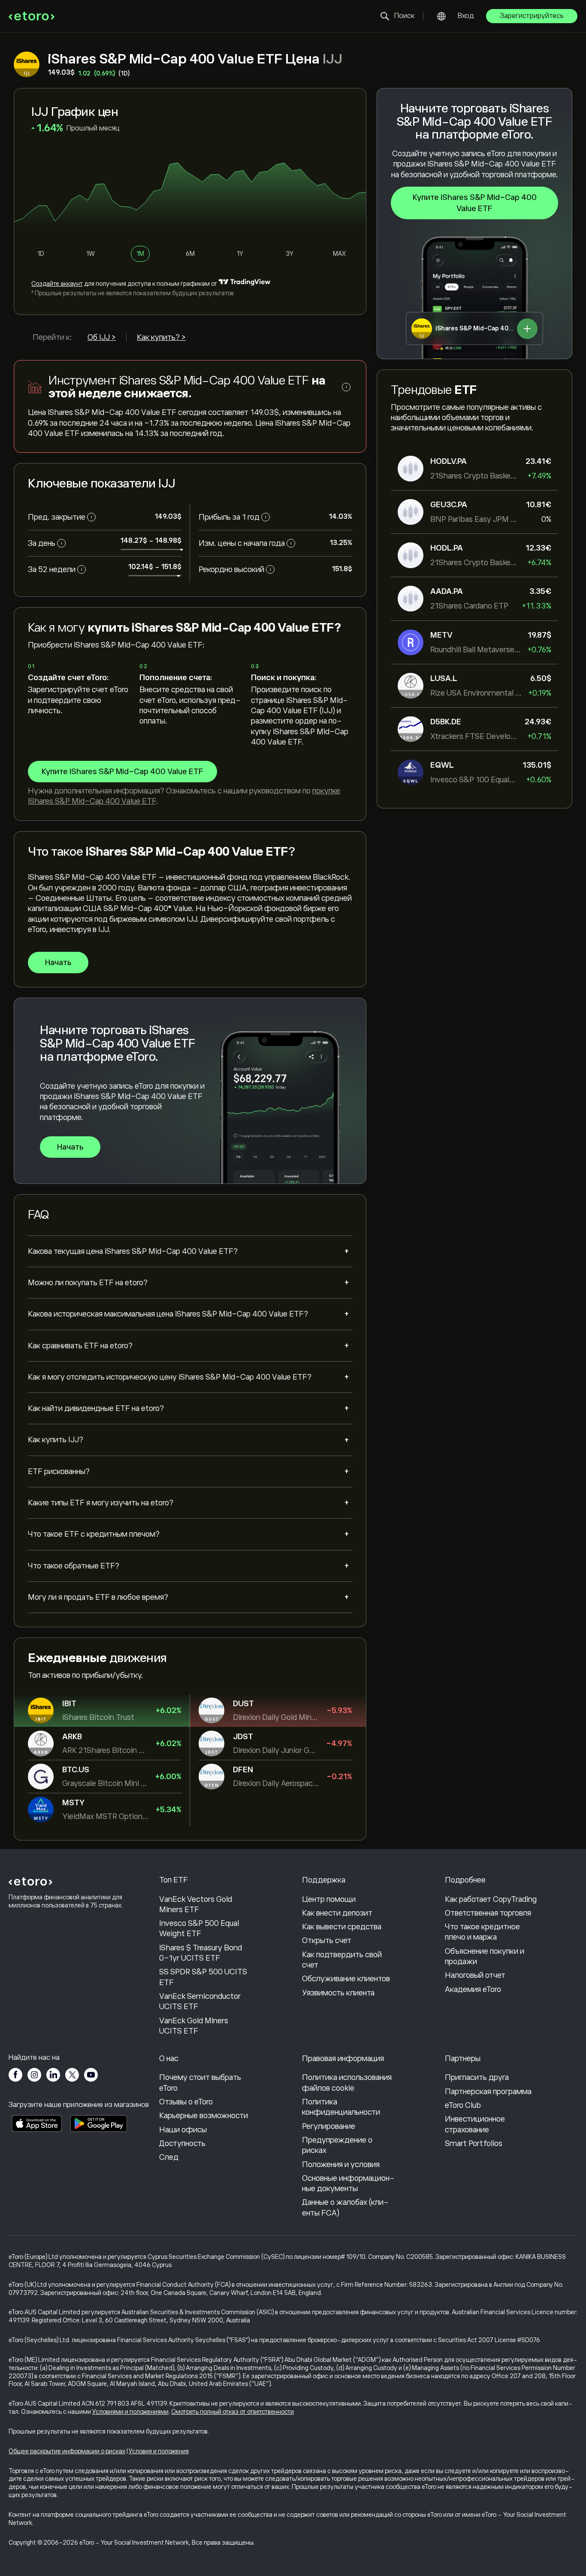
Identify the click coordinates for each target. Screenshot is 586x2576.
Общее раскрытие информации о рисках (67, 2451)
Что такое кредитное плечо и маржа (482, 1932)
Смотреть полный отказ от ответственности (233, 2412)
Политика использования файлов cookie (347, 2083)
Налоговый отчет (475, 1975)
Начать (58, 963)
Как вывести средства (342, 1927)
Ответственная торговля (488, 1913)
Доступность (182, 2143)
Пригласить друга (477, 2077)
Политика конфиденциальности (341, 2107)
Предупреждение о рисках (337, 2145)
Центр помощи (329, 1899)
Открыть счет (327, 1940)
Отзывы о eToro (186, 2102)
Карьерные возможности (204, 2116)
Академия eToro (473, 1989)
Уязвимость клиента (338, 1993)
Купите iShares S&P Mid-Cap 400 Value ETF (475, 203)
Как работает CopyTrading (491, 1899)
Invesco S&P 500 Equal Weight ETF (199, 1928)
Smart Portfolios (474, 2143)
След (169, 2157)
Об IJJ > (102, 337)
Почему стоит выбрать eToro (200, 2083)
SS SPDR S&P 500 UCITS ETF (203, 1977)
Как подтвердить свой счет (342, 1960)
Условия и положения (159, 2451)
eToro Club (463, 2105)
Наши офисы (183, 2130)
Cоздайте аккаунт (57, 284)
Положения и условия (341, 2164)
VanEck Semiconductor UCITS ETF (200, 2001)
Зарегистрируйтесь (532, 16)
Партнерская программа (488, 2092)
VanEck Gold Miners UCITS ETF (194, 2026)
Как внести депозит (337, 1913)
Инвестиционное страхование (475, 2124)
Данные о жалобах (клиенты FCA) (345, 2207)
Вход (466, 16)
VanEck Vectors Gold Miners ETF (196, 1904)
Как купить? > (161, 337)
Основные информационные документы (348, 2183)
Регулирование (329, 2126)
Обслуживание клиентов (346, 1979)
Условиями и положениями (130, 2412)
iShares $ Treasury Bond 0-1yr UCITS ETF (201, 1953)
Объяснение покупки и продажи (485, 1956)
